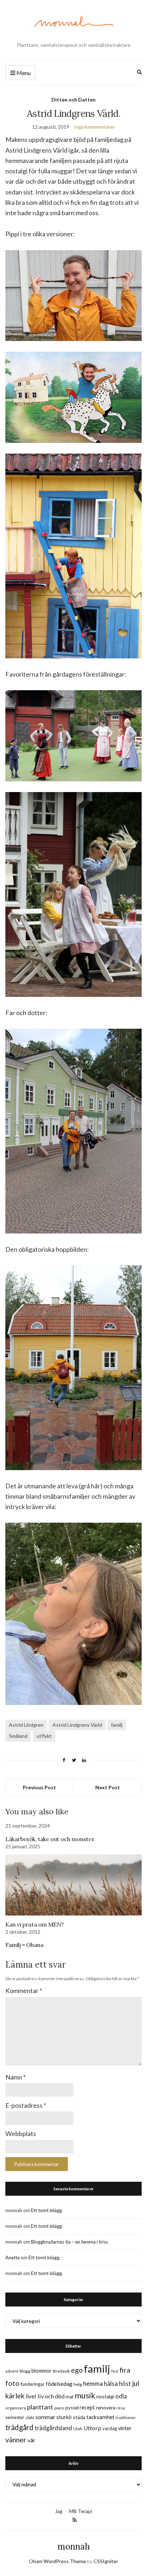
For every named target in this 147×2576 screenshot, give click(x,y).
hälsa (111, 2384)
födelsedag (59, 2384)
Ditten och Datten (73, 100)
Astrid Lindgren (26, 1725)
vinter (125, 2428)
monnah (74, 2547)
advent (12, 2371)
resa (121, 2408)
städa (79, 2417)
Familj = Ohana (24, 1945)
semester (15, 2417)
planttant (40, 2407)
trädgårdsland (53, 2428)
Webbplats (21, 2134)
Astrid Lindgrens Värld (77, 1725)
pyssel (72, 2408)
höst (125, 2384)
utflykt (44, 1736)
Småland (18, 1736)
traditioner (126, 2417)
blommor (42, 2371)
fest (115, 2371)
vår (31, 2440)
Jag (59, 2511)
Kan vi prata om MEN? (35, 1924)
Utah (78, 2429)
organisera (16, 2408)
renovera (106, 2407)
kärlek (15, 2396)
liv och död (51, 2396)
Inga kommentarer (94, 127)
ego (77, 2370)
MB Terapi (81, 2511)
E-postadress (26, 2105)
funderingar (33, 2384)
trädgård (19, 2427)
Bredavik (61, 2371)
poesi (59, 2408)
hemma (93, 2384)
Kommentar (24, 1991)
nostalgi (105, 2396)
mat (70, 2397)
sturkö (64, 2417)
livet (31, 2396)
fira (125, 2370)
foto (12, 2383)
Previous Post (39, 1787)
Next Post (108, 1787)
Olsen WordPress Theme (57, 2561)
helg (78, 2384)
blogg (25, 2371)
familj (117, 1725)
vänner (16, 2439)
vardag (110, 2428)
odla (121, 2396)
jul (136, 2383)
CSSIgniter (106, 2561)
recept (87, 2407)
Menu (23, 73)
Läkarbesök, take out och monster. (50, 1839)
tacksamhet (100, 2417)
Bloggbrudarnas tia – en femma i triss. (70, 2242)
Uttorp (92, 2428)
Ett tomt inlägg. (47, 2210)
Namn (16, 2077)
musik (85, 2395)
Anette (12, 2258)
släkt (30, 2417)
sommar (45, 2417)
